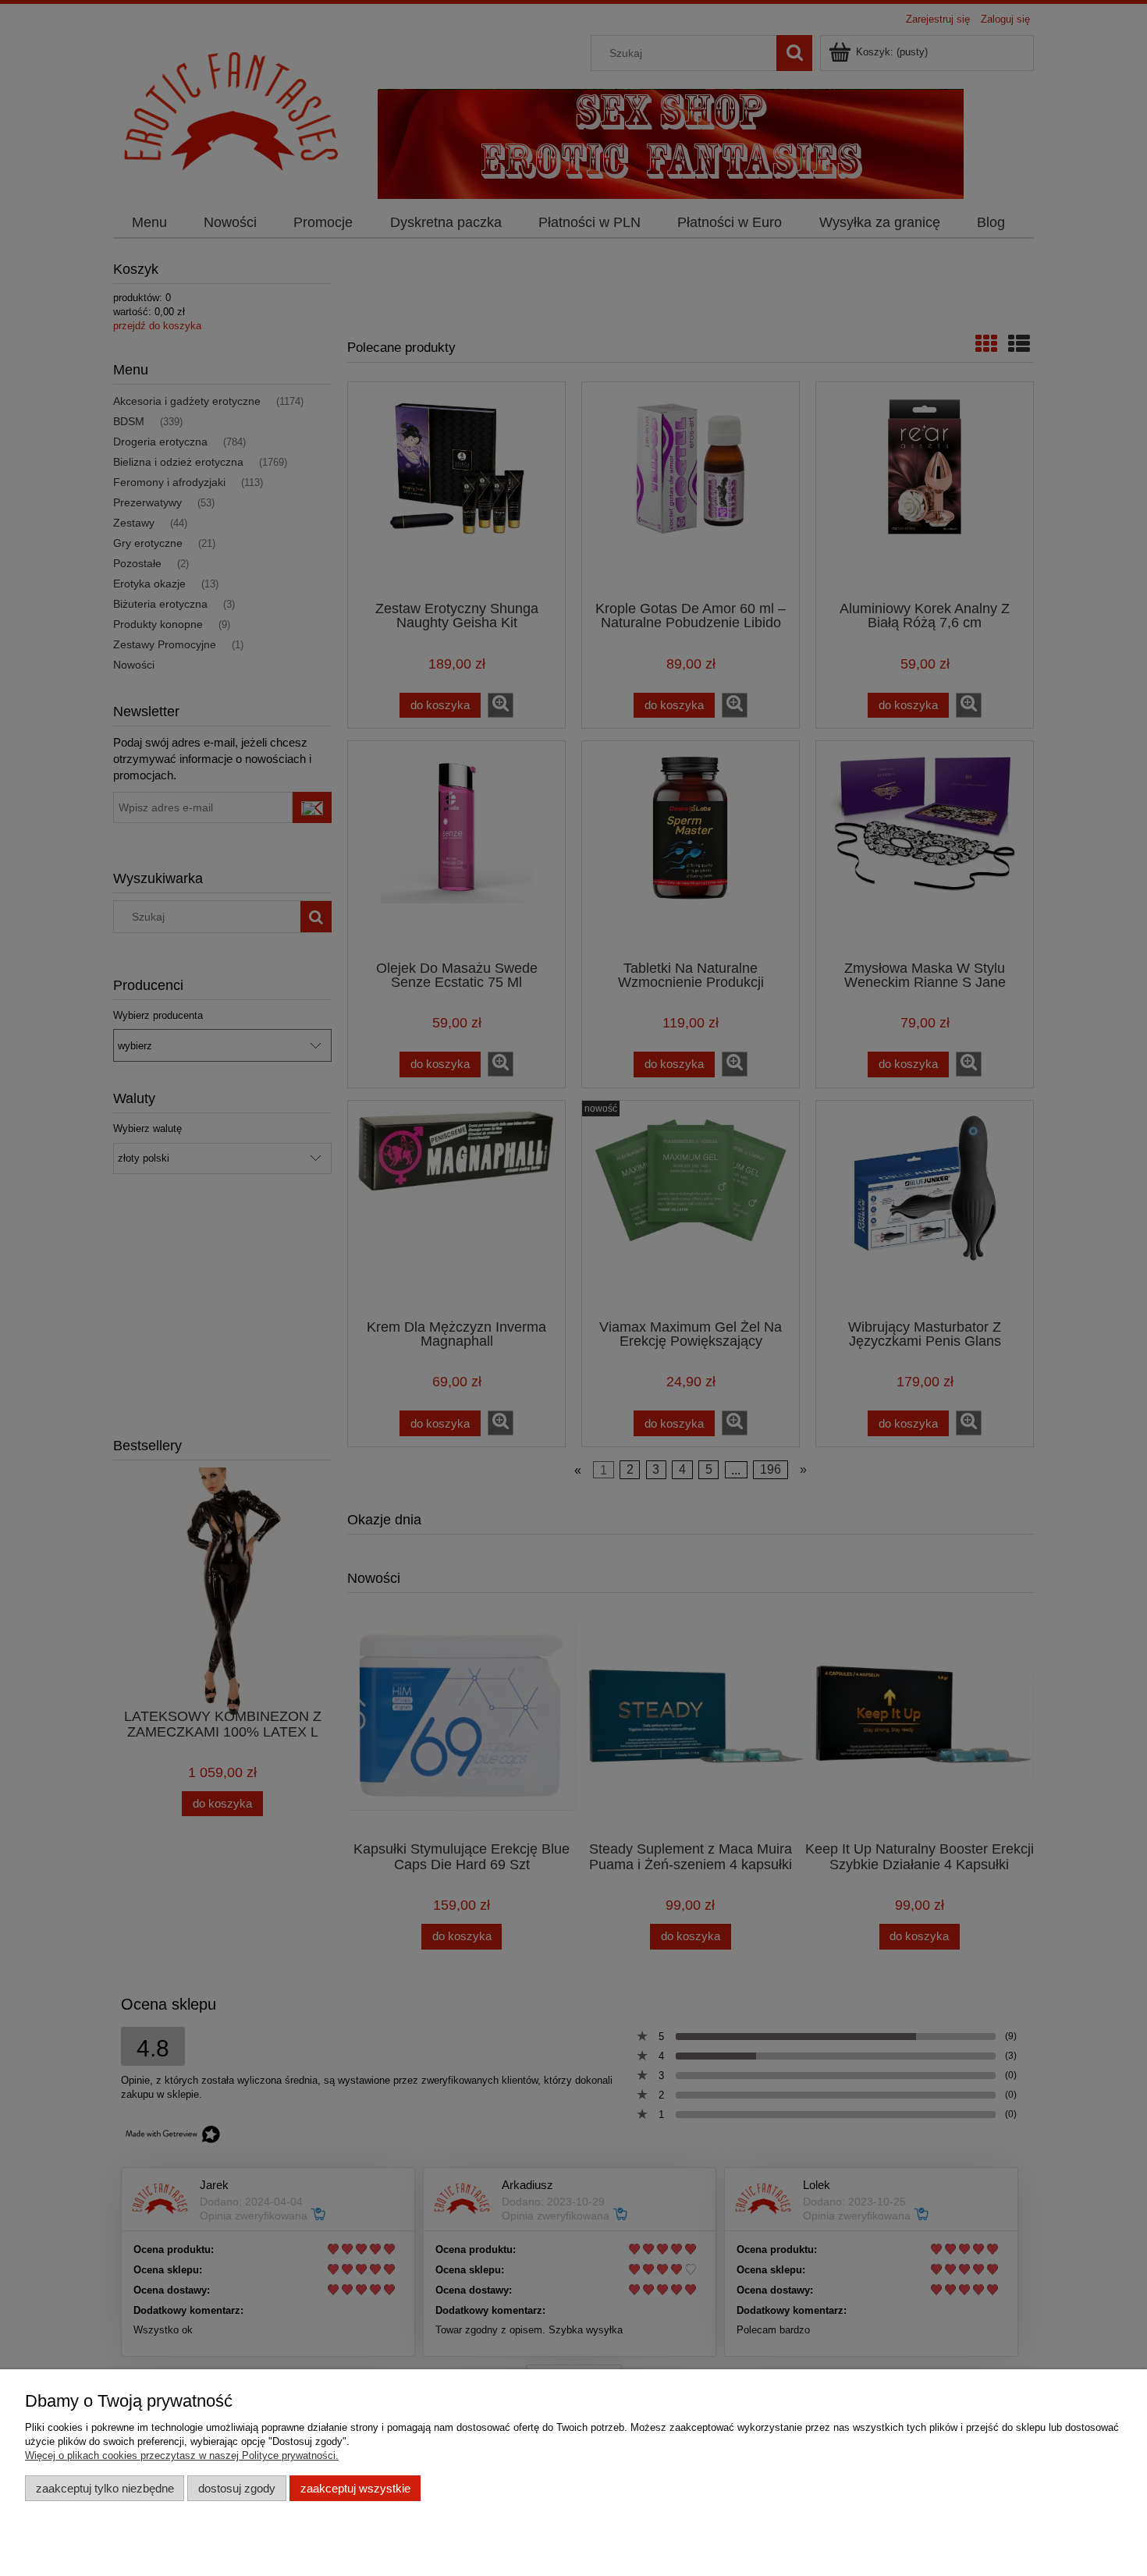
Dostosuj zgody (237, 2488)
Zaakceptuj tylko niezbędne (105, 2488)
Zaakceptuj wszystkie (355, 2488)
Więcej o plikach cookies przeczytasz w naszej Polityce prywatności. (182, 2455)
